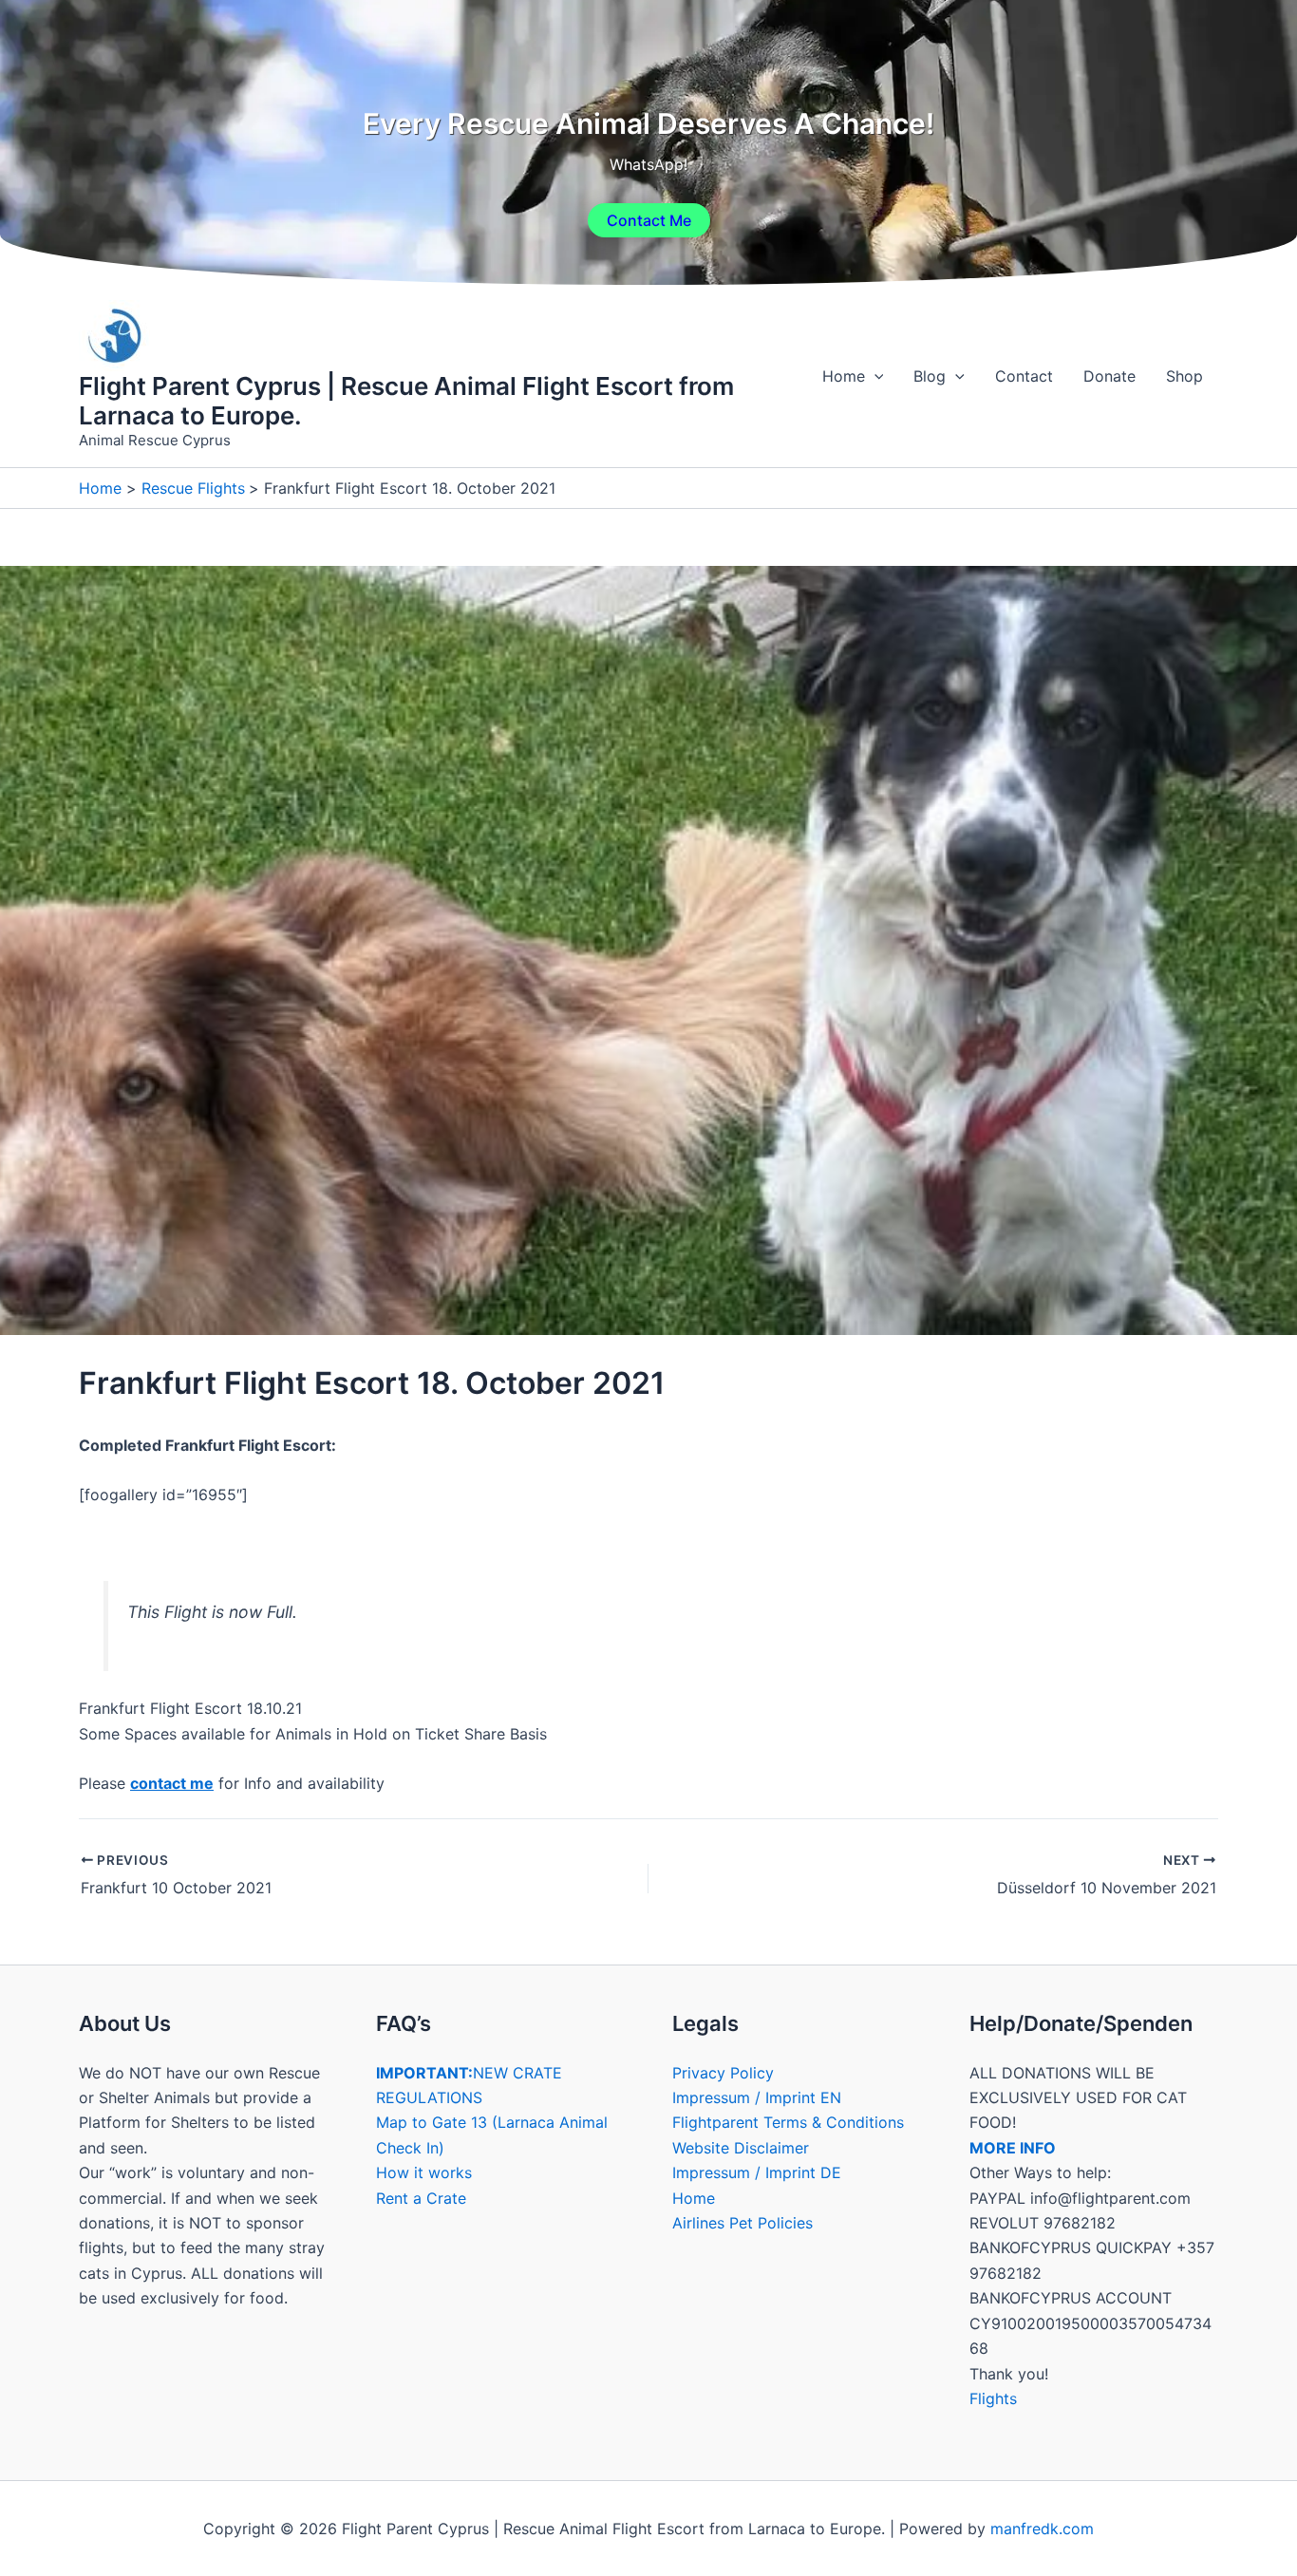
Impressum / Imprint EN (757, 2097)
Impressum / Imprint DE (757, 2172)
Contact (1024, 376)
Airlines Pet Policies (742, 2223)
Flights (993, 2398)
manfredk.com (1042, 2529)
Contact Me (649, 220)
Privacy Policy (723, 2073)
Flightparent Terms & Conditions (788, 2122)
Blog (930, 376)
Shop (1184, 376)
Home (844, 376)
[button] (874, 376)
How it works (424, 2172)
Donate (1109, 376)
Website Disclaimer (741, 2148)
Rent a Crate (421, 2198)
